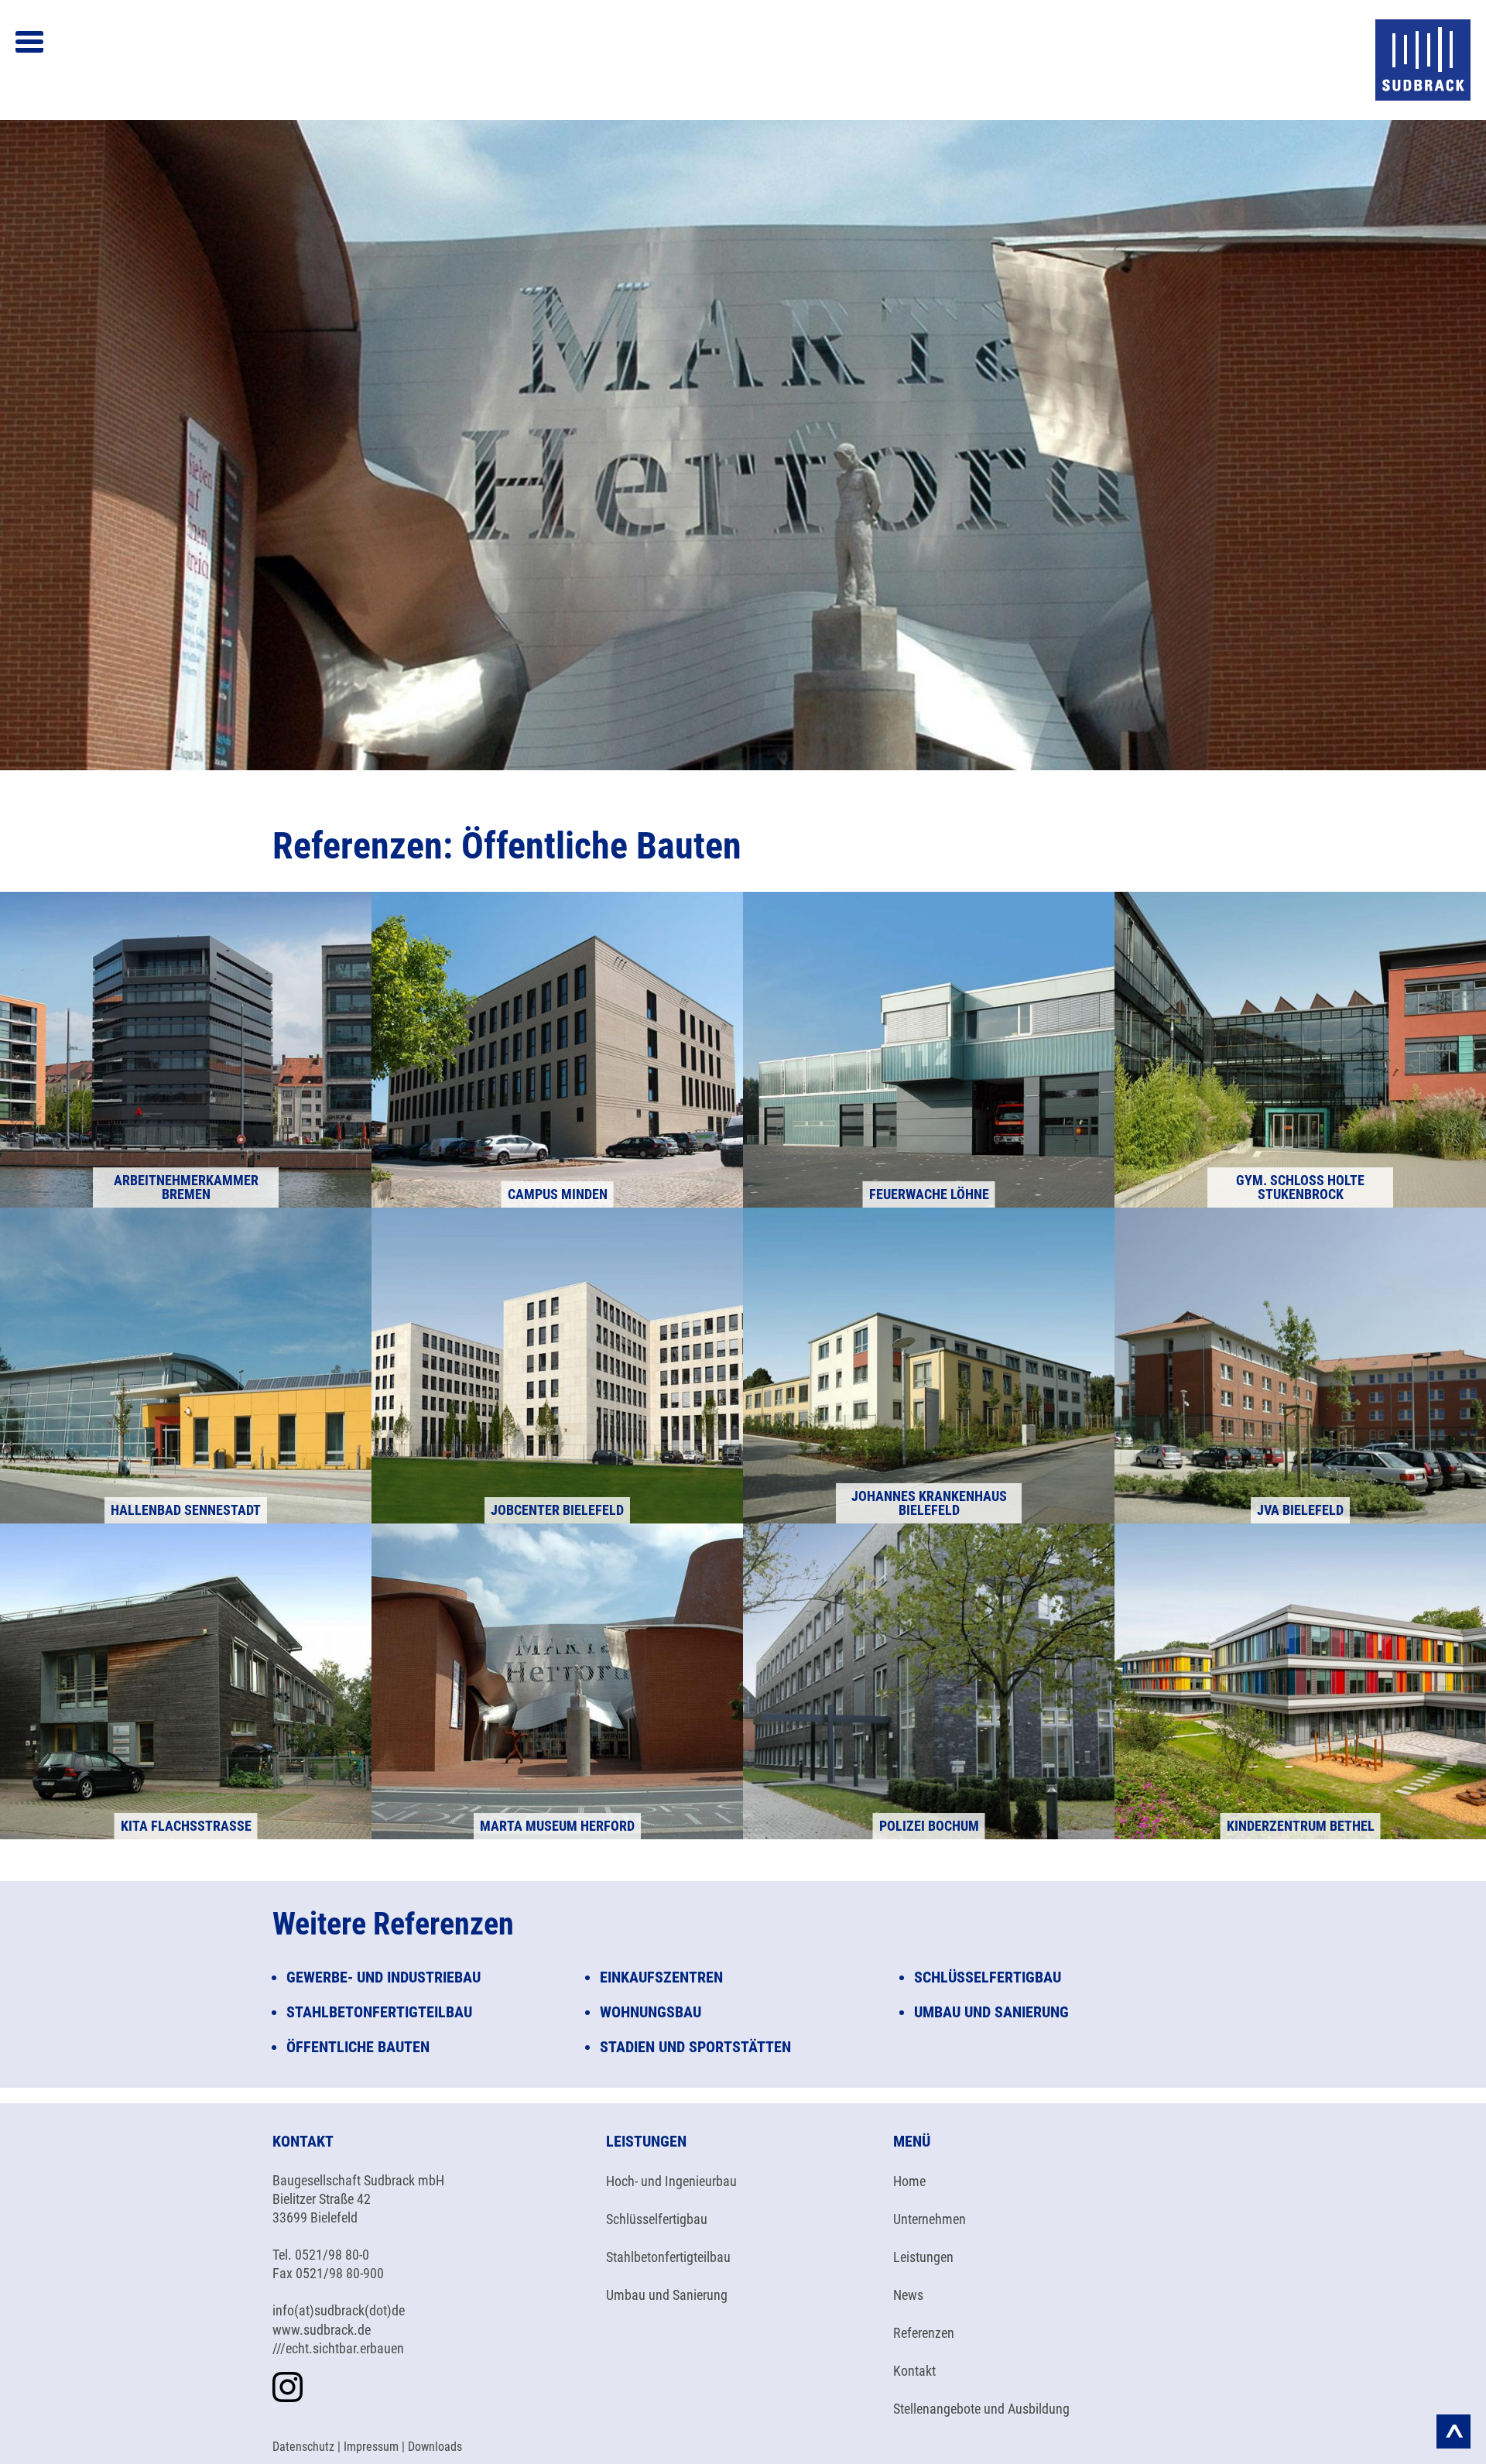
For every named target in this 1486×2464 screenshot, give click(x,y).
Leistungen (923, 2257)
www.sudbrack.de (322, 2330)
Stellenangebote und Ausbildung (981, 2409)
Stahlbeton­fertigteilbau (379, 2012)
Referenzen (924, 2333)
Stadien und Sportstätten (695, 2047)
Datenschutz (303, 2447)
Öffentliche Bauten (358, 2047)
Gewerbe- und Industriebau (383, 1977)
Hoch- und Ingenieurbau (671, 2181)
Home (909, 2181)
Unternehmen (930, 2219)
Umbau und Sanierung (991, 2012)
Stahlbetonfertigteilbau (668, 2257)
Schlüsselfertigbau (988, 1977)
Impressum (371, 2447)
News (908, 2295)
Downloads (435, 2447)
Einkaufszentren (661, 1977)
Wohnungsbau (651, 2012)
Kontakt (914, 2371)
